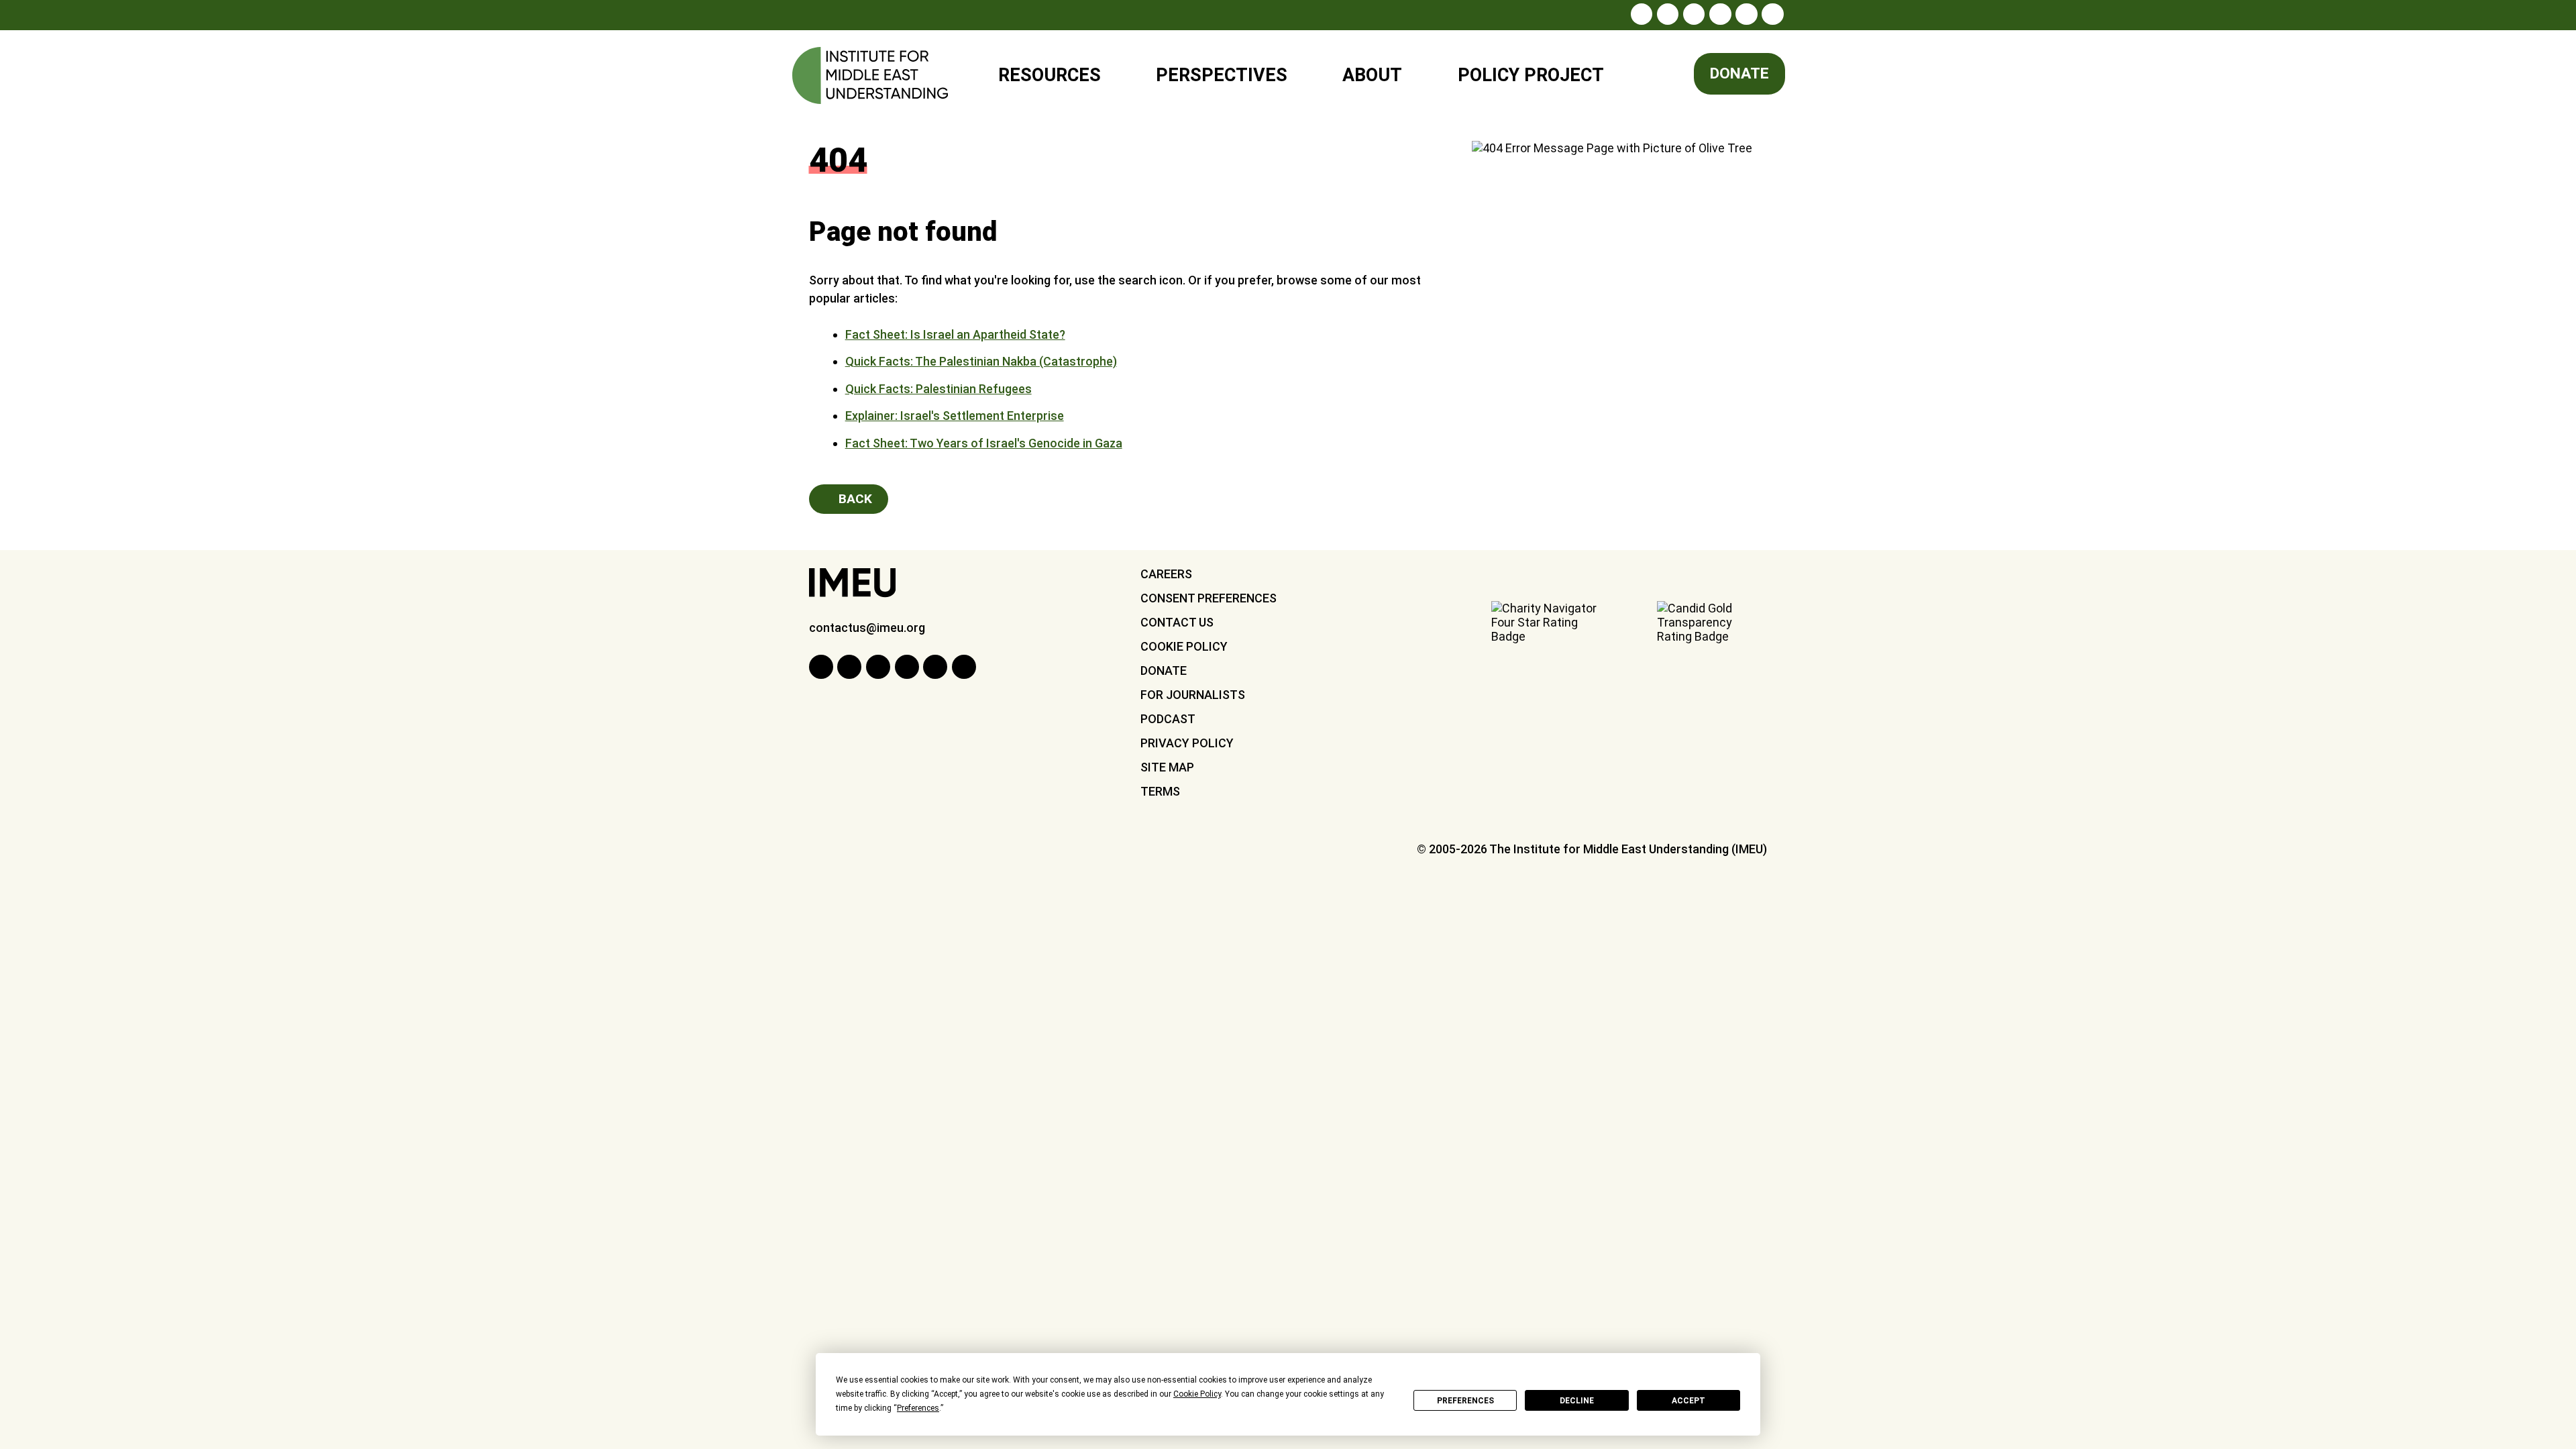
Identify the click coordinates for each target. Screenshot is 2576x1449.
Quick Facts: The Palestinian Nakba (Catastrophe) (981, 361)
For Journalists (1193, 695)
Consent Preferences (1209, 598)
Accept (1688, 1401)
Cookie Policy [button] (1197, 1394)
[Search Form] (1653, 76)
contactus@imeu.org (867, 628)
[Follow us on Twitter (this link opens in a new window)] (1694, 14)
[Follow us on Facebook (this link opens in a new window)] (1668, 14)
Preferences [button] (918, 1408)
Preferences (1465, 1401)
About (1372, 75)
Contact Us (1177, 622)
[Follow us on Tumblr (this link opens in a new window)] (1720, 14)
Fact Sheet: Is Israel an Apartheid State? (955, 334)
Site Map (1167, 767)
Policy (1522, 69)
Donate (1739, 73)
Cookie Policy (1184, 646)
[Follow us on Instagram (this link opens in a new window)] (1642, 14)
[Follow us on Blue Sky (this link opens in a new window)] (1772, 14)
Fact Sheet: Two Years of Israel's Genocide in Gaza (984, 443)
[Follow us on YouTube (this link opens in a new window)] (1746, 14)
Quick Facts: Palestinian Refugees (938, 389)
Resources (1050, 75)
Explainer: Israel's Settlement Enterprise (955, 416)
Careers (1166, 574)
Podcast (1168, 719)
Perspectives (1222, 75)
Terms (1160, 791)
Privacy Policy (1187, 743)
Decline (1577, 1401)
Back (854, 499)
